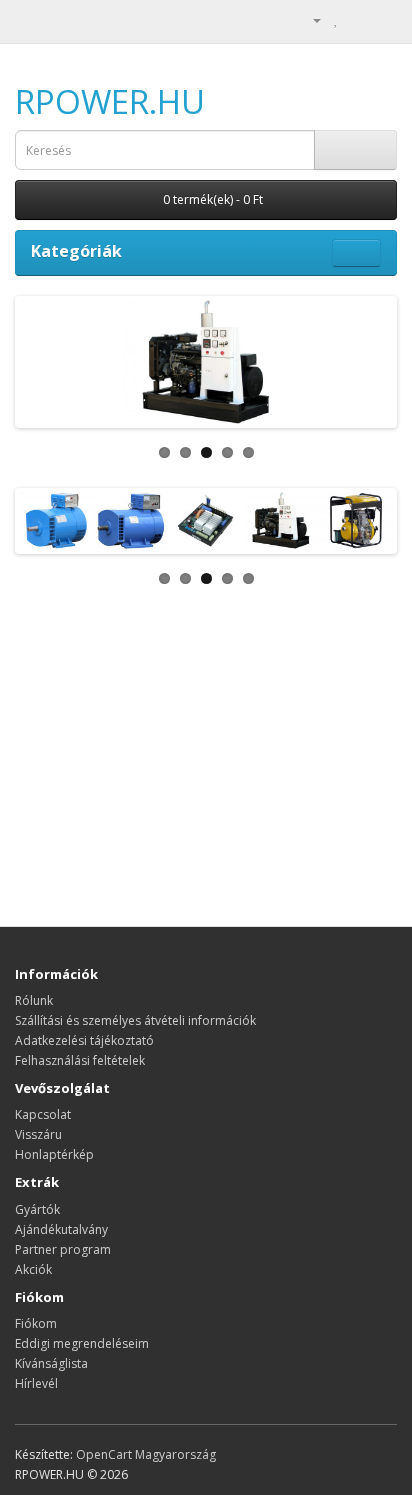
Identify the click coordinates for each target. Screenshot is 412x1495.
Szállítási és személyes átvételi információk (135, 1020)
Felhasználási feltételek (80, 1060)
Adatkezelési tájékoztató (84, 1040)
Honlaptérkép (54, 1154)
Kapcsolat (43, 1114)
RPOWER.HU (110, 101)
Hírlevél (36, 1383)
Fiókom (36, 1323)
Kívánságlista (51, 1363)
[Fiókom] (309, 19)
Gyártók (37, 1209)
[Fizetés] (381, 19)
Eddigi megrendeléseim (82, 1343)
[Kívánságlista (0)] (336, 19)
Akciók (33, 1269)
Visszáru (38, 1134)
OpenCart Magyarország (146, 1454)
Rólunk (34, 1000)
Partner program (63, 1249)
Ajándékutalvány (61, 1229)
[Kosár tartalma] (357, 19)
